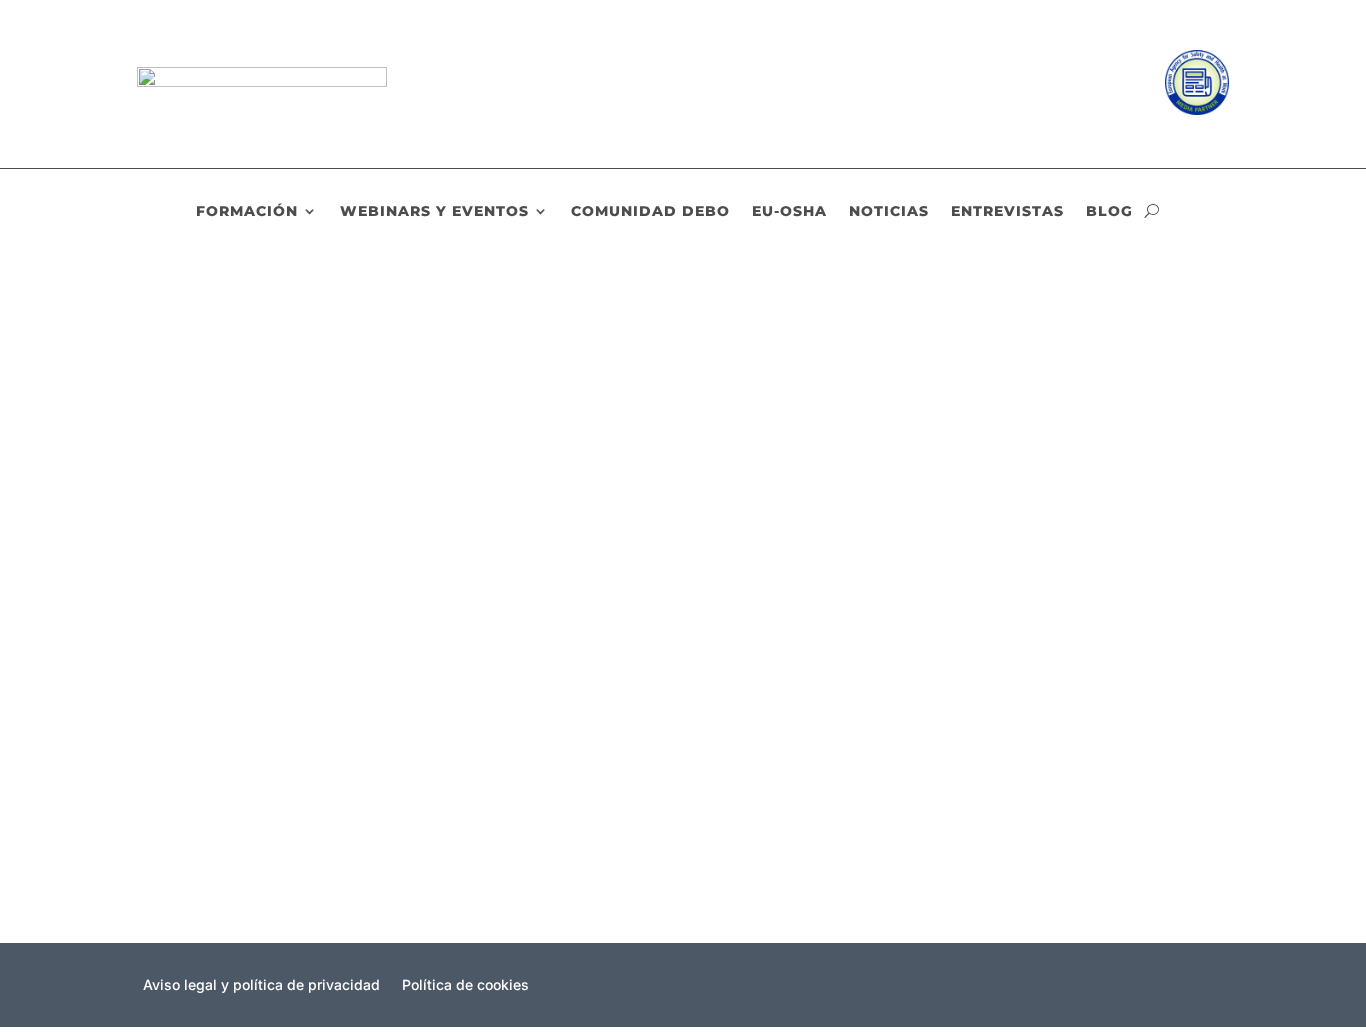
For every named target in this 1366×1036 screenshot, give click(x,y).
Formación (247, 212)
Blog (1109, 212)
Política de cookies (465, 985)
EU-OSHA (789, 212)
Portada (522, 419)
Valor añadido (220, 570)
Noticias (889, 212)
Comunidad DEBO (650, 212)
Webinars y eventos (434, 212)
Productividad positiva (253, 385)
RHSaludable (232, 419)
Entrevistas (1007, 212)
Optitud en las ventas (248, 756)
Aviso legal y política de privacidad (261, 985)
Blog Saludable (437, 419)
